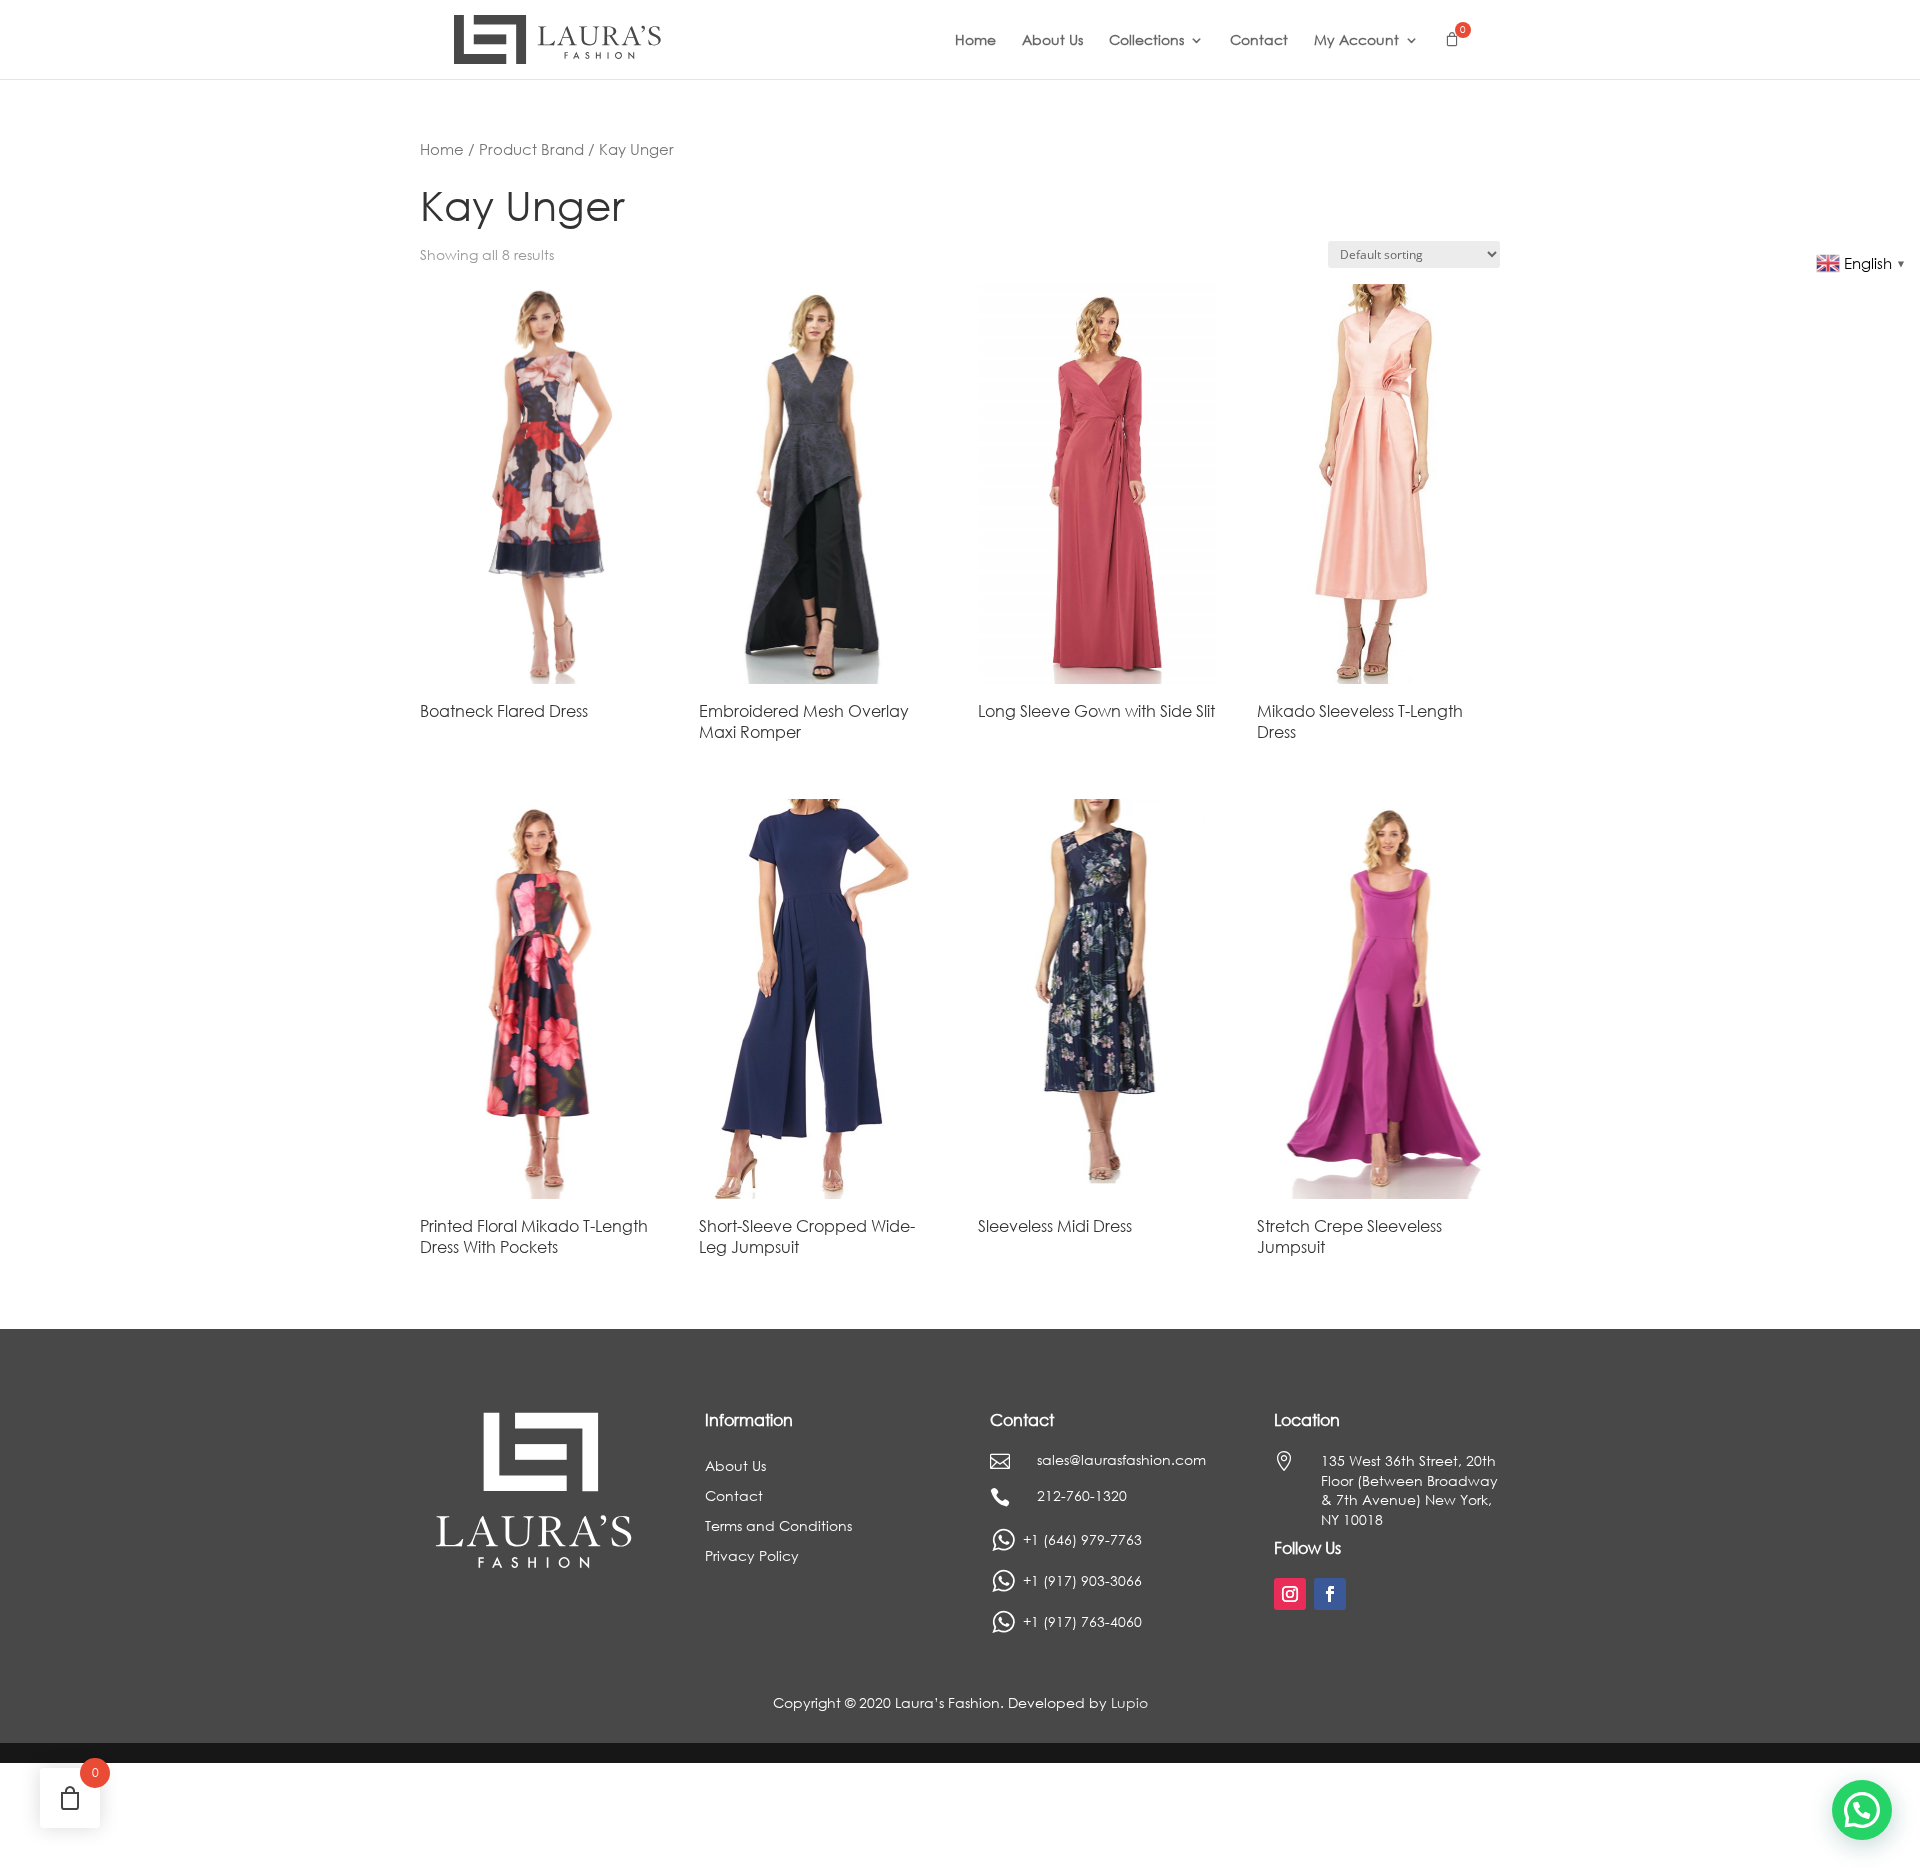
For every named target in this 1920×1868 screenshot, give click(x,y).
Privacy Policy (752, 1557)
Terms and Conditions (778, 1527)
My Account (1356, 41)
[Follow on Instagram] (1290, 1594)
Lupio (1129, 1702)
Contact (1259, 41)
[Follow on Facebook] (1330, 1594)
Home (975, 41)
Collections (1146, 41)
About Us (1052, 41)
